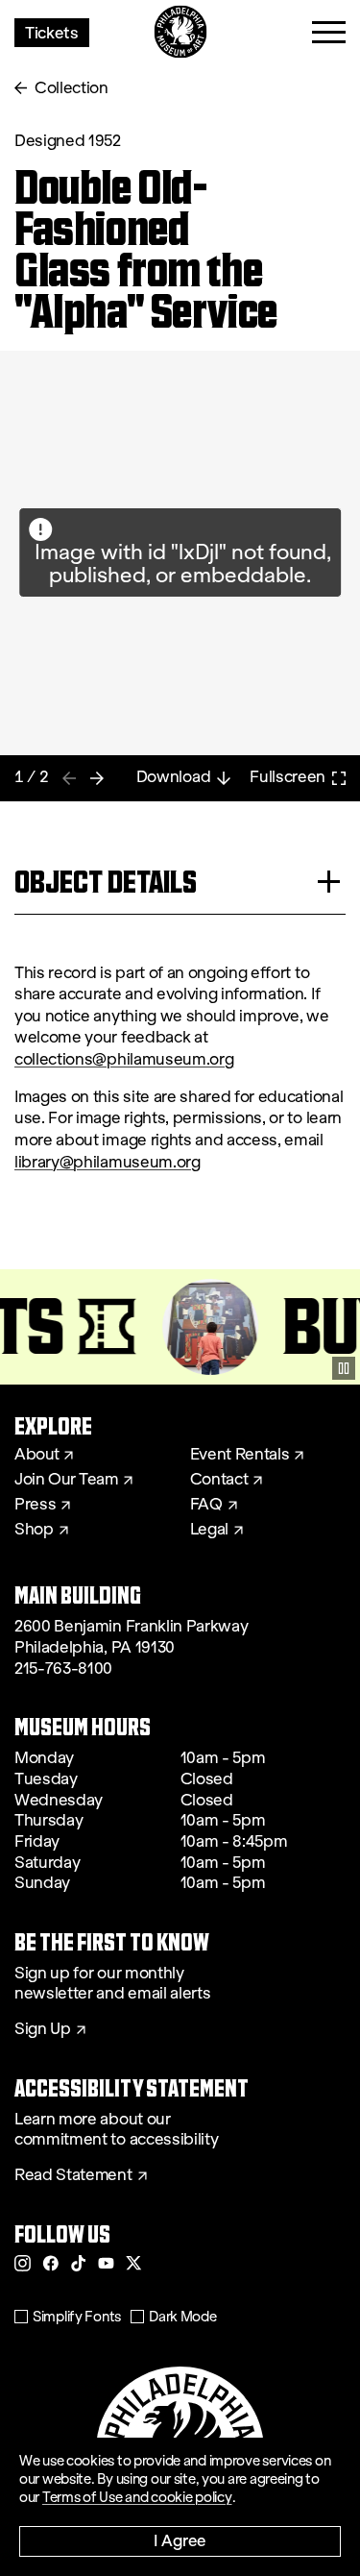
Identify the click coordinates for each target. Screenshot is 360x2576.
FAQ (206, 1505)
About (36, 1455)
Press (35, 1505)
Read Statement (73, 2175)
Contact (219, 1480)
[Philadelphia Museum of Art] (180, 32)
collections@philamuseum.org (124, 1059)
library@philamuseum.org (108, 1162)
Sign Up (43, 2029)
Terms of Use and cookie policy (137, 2497)
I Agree (180, 2540)
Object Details (106, 882)
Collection (72, 88)
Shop (34, 1530)
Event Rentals (240, 1455)
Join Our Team (66, 1480)
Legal (209, 1530)
